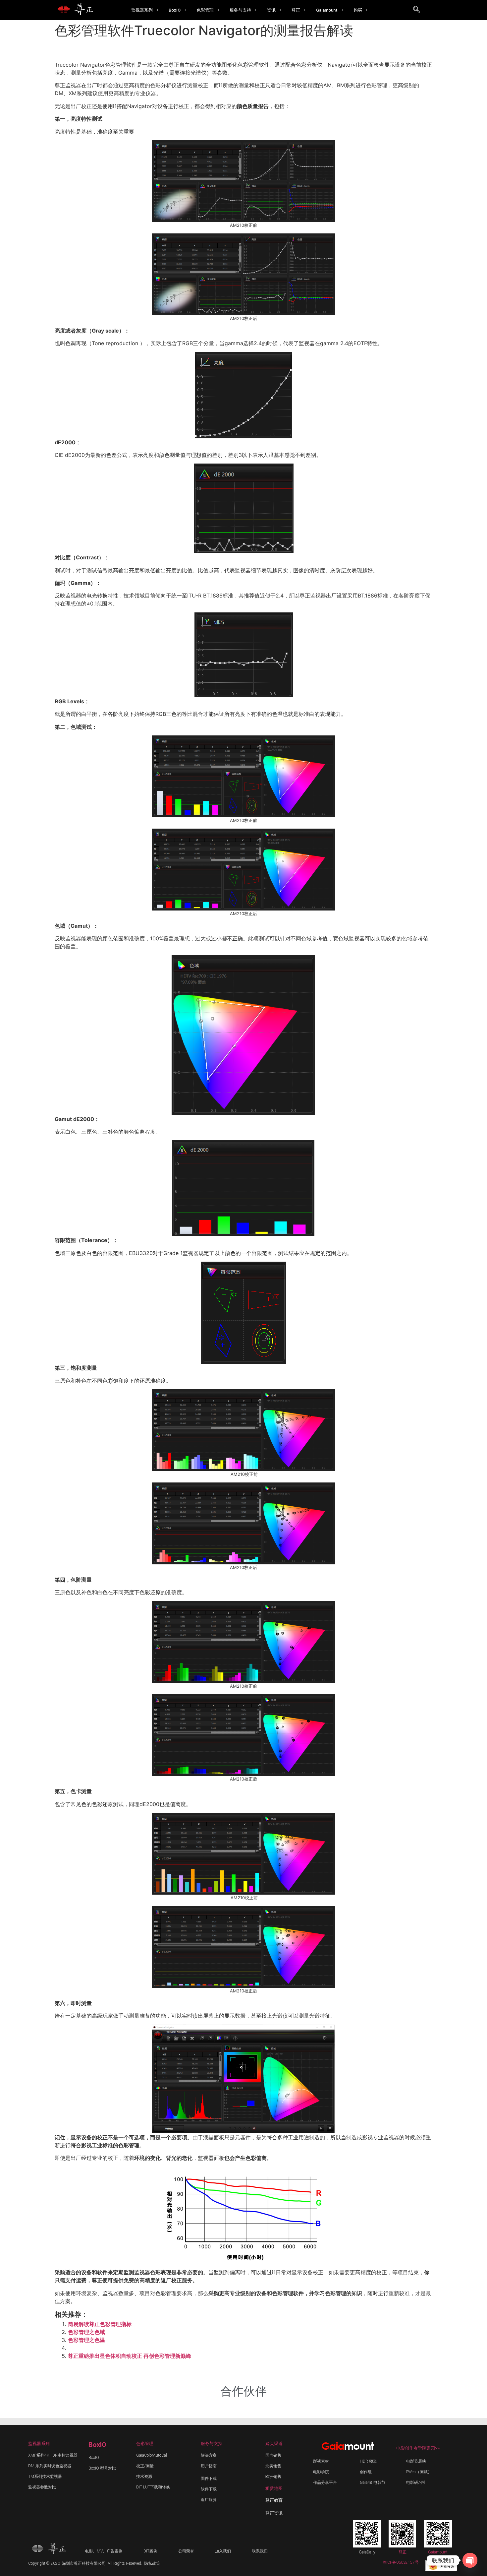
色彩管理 (205, 10)
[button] (145, 10)
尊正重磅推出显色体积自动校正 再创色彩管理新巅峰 (130, 2356)
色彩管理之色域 (86, 2332)
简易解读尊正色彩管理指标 (100, 2324)
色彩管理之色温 (86, 2340)
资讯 (271, 10)
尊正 (296, 10)
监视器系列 (142, 10)
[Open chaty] (470, 2560)
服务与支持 (240, 10)
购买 (358, 10)
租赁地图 (274, 2488)
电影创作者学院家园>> (418, 2448)
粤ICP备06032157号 (401, 2562)
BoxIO (175, 10)
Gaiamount (327, 10)
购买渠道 (274, 2444)
